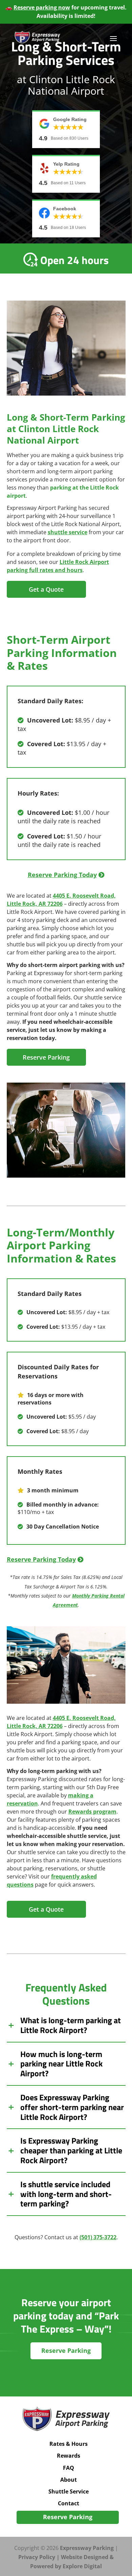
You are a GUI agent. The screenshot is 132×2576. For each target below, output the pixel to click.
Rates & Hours (69, 2444)
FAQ (69, 2467)
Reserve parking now (42, 7)
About (69, 2479)
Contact (69, 2503)
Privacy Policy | (40, 2557)
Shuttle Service (69, 2491)
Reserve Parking (46, 1057)
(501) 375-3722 (98, 2237)
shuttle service (68, 532)
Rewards (69, 2456)
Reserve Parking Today (62, 875)
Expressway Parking (87, 2548)
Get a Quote (46, 589)
